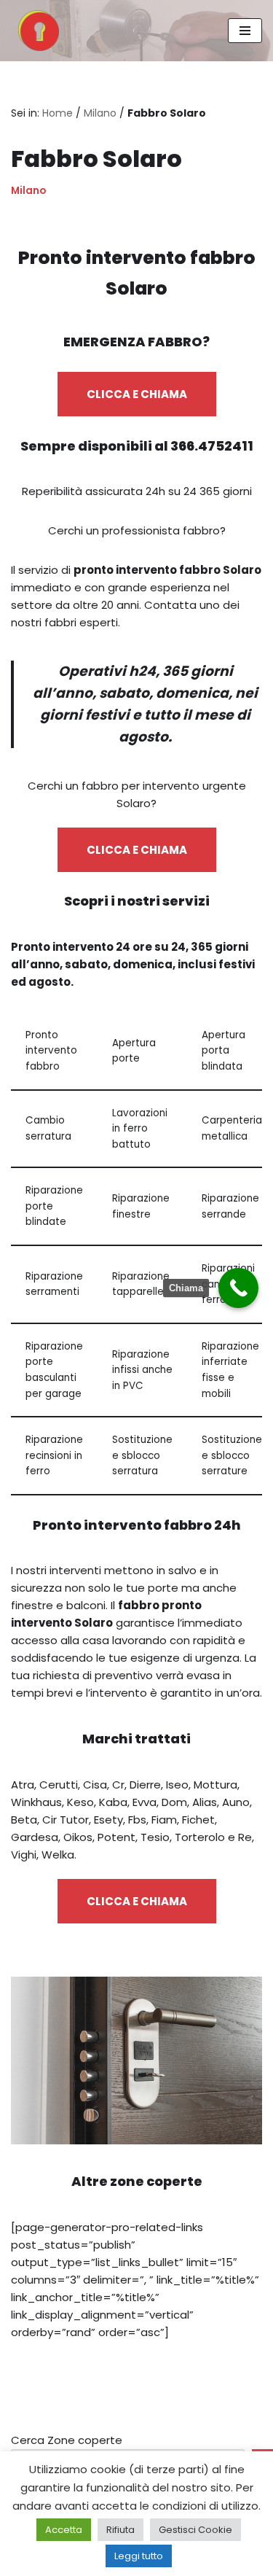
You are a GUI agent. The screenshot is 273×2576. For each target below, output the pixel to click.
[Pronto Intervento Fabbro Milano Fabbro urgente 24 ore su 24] (35, 31)
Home (58, 113)
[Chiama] (238, 1288)
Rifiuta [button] (120, 2530)
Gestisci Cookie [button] (195, 2530)
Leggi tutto (139, 2556)
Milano (100, 113)
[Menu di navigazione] (245, 31)
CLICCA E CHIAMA (137, 394)
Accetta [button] (64, 2530)
